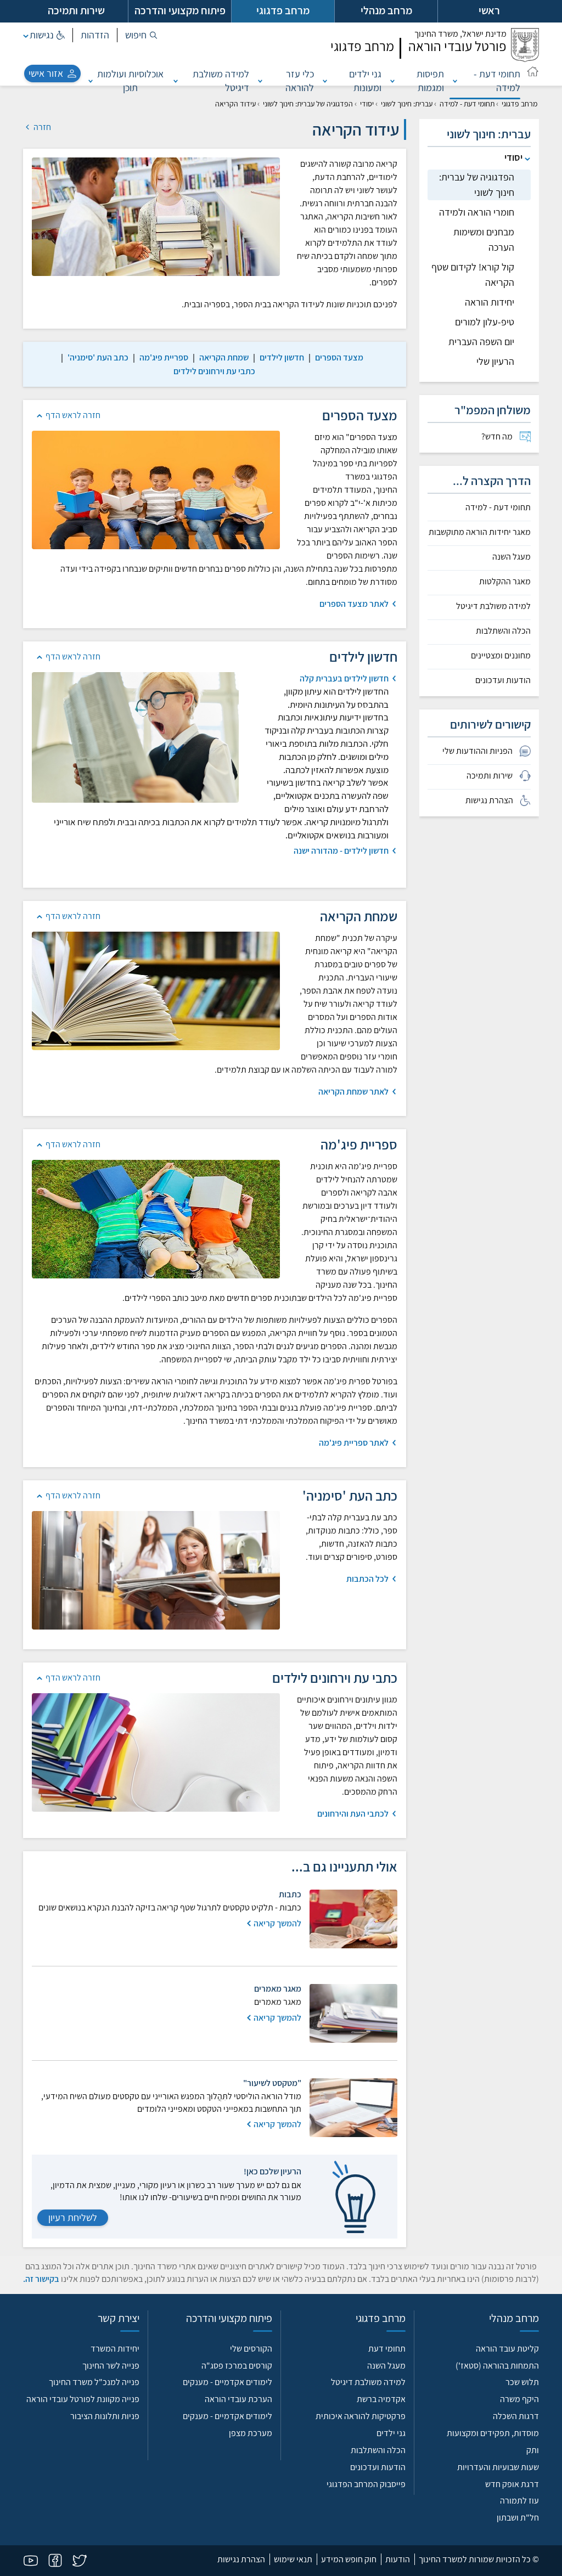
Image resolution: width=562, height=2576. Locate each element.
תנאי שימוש (293, 2559)
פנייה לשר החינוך (111, 2366)
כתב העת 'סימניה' (98, 357)
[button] (141, 35)
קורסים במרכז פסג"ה (237, 2366)
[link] (339, 357)
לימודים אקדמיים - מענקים (227, 2382)
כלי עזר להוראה (300, 81)
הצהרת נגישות (241, 2559)
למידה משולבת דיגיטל (221, 81)
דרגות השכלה (516, 2416)
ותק (533, 2450)
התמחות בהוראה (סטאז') (497, 2366)
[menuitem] (479, 437)
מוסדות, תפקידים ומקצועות (493, 2433)
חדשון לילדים (282, 357)
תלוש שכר (522, 2382)
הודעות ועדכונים (503, 680)
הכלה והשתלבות (503, 631)
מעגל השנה (512, 557)
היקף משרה (519, 2399)
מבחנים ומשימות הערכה (484, 239)
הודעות (398, 2559)
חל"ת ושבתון (518, 2518)
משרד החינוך (460, 34)
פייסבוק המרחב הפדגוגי (366, 2484)
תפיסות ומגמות (430, 81)
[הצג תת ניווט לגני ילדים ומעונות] (325, 81)
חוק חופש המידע (349, 2559)
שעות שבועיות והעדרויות (498, 2467)
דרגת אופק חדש (512, 2484)
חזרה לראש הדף (73, 415)
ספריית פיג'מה (164, 357)
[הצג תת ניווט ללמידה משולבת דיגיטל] (176, 81)
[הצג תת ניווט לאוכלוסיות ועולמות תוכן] (91, 81)
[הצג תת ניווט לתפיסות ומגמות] (392, 81)
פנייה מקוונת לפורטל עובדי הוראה (83, 2399)
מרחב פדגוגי (519, 104)
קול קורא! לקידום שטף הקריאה (473, 275)
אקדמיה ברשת (381, 2399)
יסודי (367, 104)
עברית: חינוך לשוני (407, 104)
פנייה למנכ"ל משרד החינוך (94, 2382)
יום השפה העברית (481, 342)
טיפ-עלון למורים (485, 322)
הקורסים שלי (251, 2349)
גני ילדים (391, 2433)
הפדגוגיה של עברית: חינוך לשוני (308, 104)
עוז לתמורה (519, 2501)
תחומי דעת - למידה (497, 81)
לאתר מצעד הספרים (354, 604)
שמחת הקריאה (224, 357)
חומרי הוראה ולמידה (477, 212)
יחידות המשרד (115, 2349)
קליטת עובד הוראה (507, 2349)
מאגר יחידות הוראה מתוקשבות (480, 532)
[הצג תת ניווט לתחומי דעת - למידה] (455, 81)
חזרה (41, 127)
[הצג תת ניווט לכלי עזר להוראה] (260, 81)
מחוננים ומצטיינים (501, 656)
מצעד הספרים (339, 357)
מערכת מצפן (251, 2433)
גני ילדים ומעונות (365, 81)
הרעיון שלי (495, 361)
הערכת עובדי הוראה (238, 2399)
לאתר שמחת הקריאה (353, 1092)
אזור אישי (46, 73)
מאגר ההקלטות (505, 582)
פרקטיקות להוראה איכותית (361, 2416)
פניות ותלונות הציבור (105, 2416)
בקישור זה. (41, 2279)
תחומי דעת (387, 2349)
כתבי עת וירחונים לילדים (214, 371)
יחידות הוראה (490, 302)
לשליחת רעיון (73, 2217)
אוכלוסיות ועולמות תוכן (130, 81)
